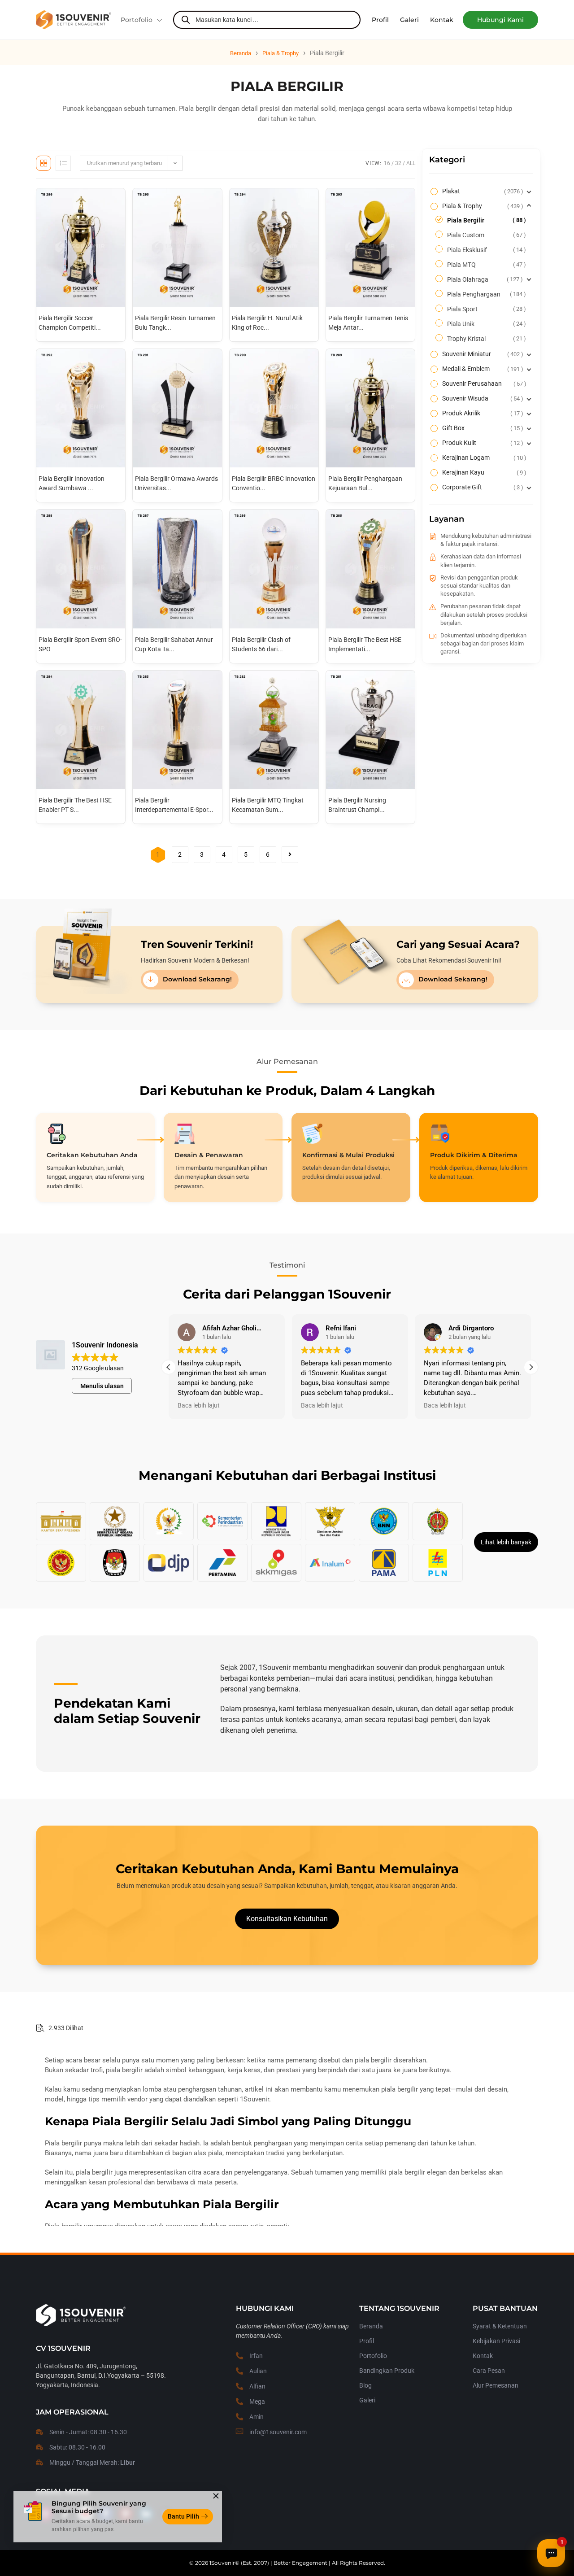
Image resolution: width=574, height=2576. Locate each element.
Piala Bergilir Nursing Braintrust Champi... (357, 805)
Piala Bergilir (485, 220)
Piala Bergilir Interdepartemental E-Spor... (174, 805)
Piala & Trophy (280, 53)
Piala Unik (485, 324)
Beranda (241, 53)
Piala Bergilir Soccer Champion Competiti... (70, 323)
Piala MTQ (485, 265)
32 (398, 163)
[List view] (63, 163)
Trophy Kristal (485, 339)
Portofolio (137, 20)
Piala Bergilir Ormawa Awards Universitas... (176, 483)
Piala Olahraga (484, 279)
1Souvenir (222, 2563)
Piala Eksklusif (485, 250)
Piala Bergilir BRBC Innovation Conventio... (274, 483)
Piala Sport (485, 309)
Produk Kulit (482, 443)
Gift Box (482, 428)
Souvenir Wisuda (482, 398)
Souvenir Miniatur (482, 354)
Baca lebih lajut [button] (199, 1405)
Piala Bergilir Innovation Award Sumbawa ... (72, 483)
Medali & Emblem (482, 369)
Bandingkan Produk (387, 2371)
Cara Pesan (489, 2371)
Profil (367, 2341)
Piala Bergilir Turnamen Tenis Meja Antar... (368, 323)
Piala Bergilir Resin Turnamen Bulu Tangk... (175, 323)
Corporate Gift (482, 487)
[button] (500, 20)
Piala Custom (485, 235)
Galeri (367, 2400)
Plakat (482, 191)
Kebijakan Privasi (496, 2341)
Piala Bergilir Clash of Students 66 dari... (261, 644)
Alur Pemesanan (496, 2385)
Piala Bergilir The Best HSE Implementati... (365, 644)
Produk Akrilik (482, 413)
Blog (365, 2385)
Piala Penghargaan (485, 294)
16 (387, 163)
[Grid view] (43, 163)
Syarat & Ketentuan (500, 2326)
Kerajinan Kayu (483, 472)
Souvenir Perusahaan (483, 384)
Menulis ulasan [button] (102, 1386)
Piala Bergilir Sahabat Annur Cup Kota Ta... (174, 644)
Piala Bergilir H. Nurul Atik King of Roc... (267, 323)
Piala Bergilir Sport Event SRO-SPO (80, 644)
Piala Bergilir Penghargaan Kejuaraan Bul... (365, 483)
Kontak (483, 2356)
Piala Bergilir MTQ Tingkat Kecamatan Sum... (268, 805)
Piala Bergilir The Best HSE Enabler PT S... (75, 805)
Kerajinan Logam (483, 458)
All (411, 163)
